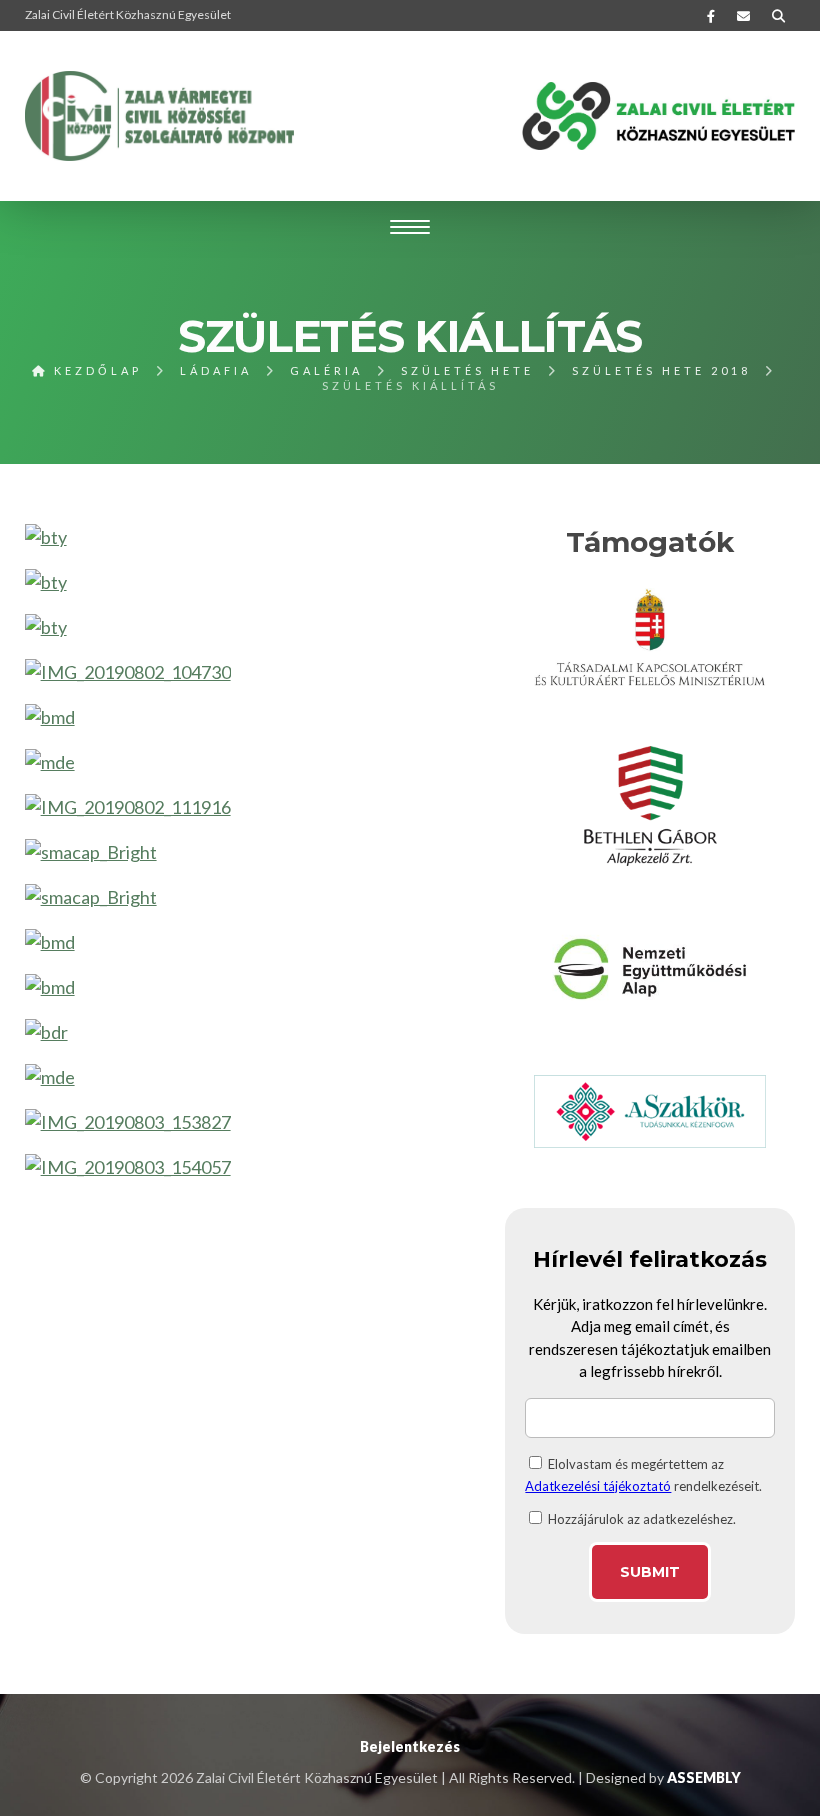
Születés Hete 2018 (661, 370)
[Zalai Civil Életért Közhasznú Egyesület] (160, 116)
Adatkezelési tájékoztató (598, 1486)
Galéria (326, 370)
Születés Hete (467, 370)
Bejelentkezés (410, 1746)
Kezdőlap (95, 370)
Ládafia (216, 370)
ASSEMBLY (704, 1777)
